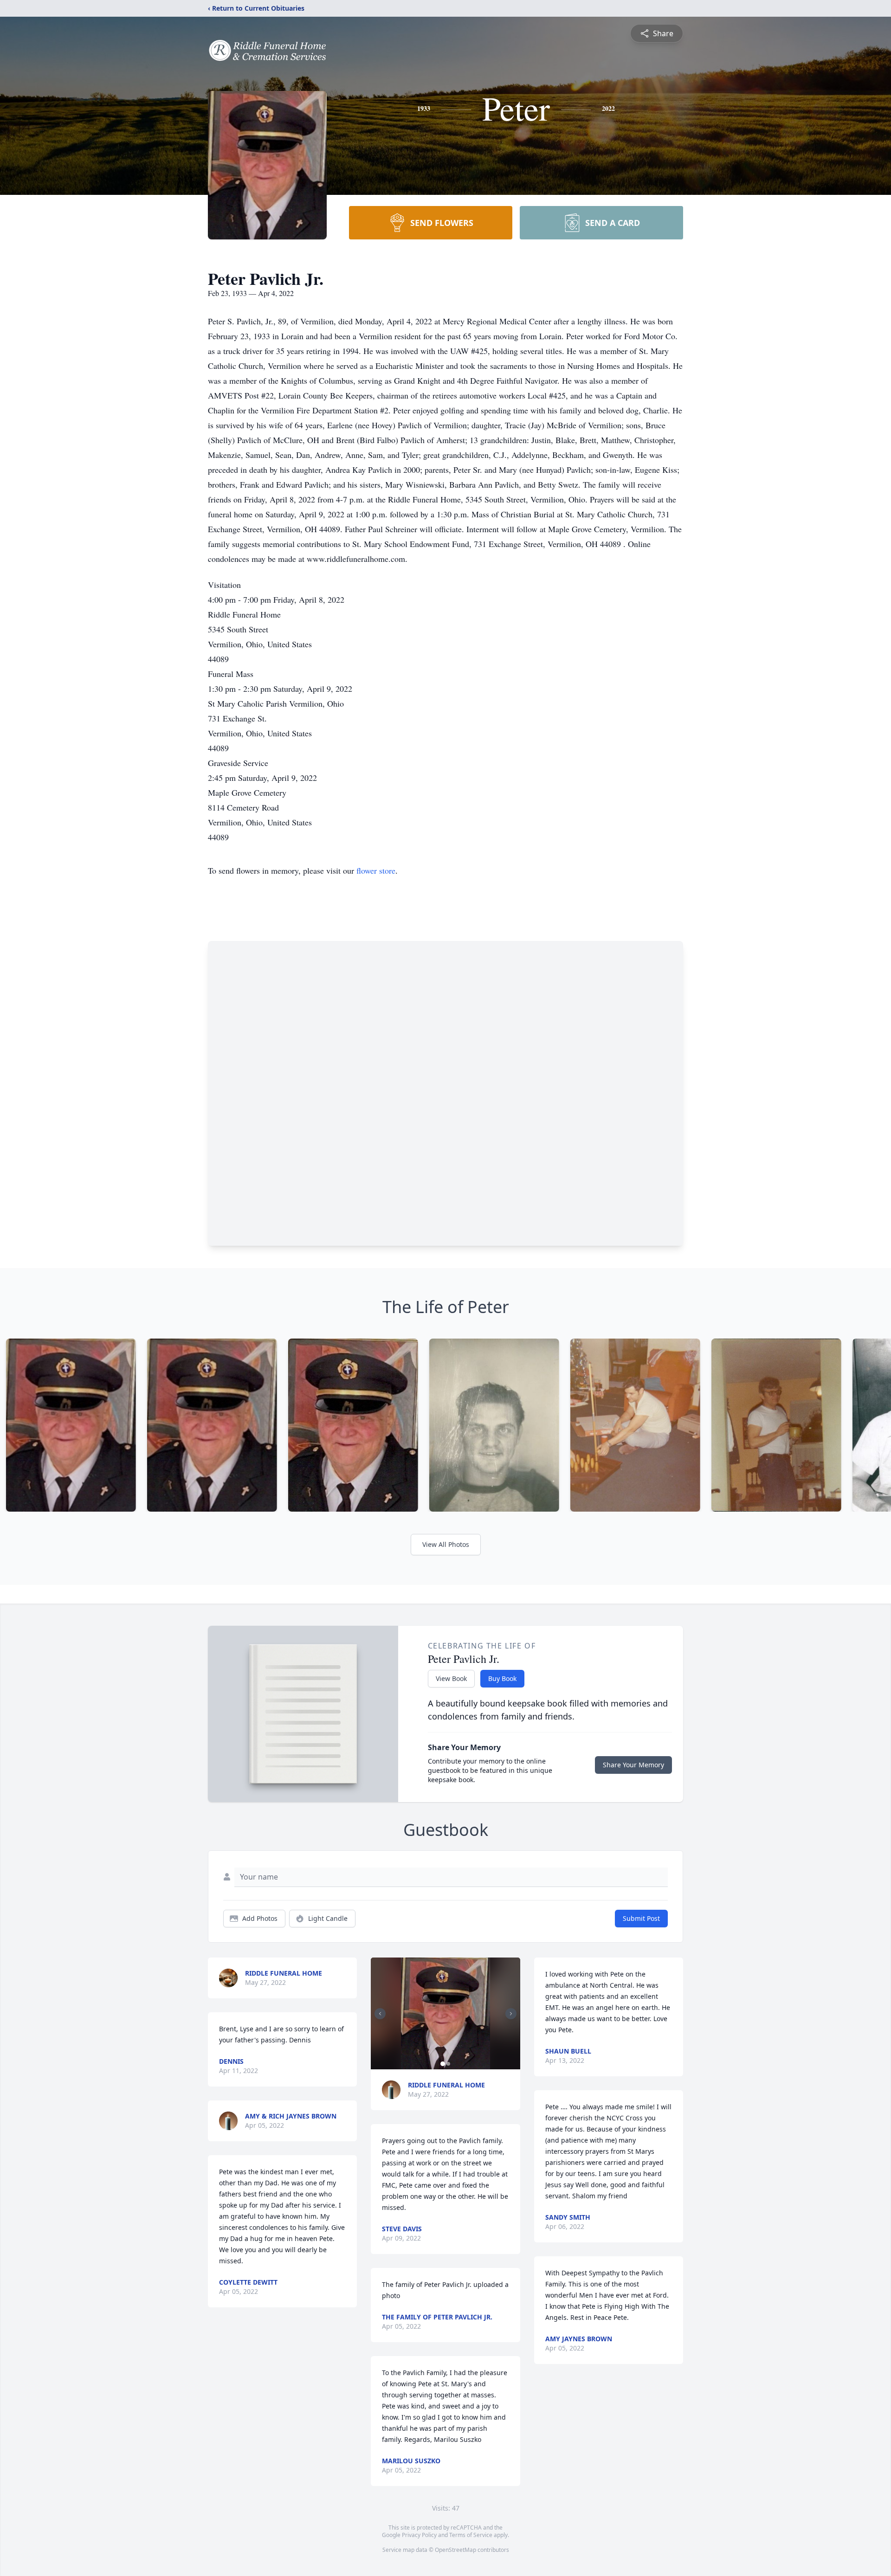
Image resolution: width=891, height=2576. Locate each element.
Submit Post (641, 1918)
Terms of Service (471, 2535)
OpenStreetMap (455, 2550)
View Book (451, 1678)
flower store (376, 870)
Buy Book (502, 1678)
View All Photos (446, 1544)
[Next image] (511, 2014)
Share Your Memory (633, 1765)
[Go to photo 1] (443, 2064)
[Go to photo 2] (448, 2064)
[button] (445, 2013)
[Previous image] (380, 2014)
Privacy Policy (419, 2535)
